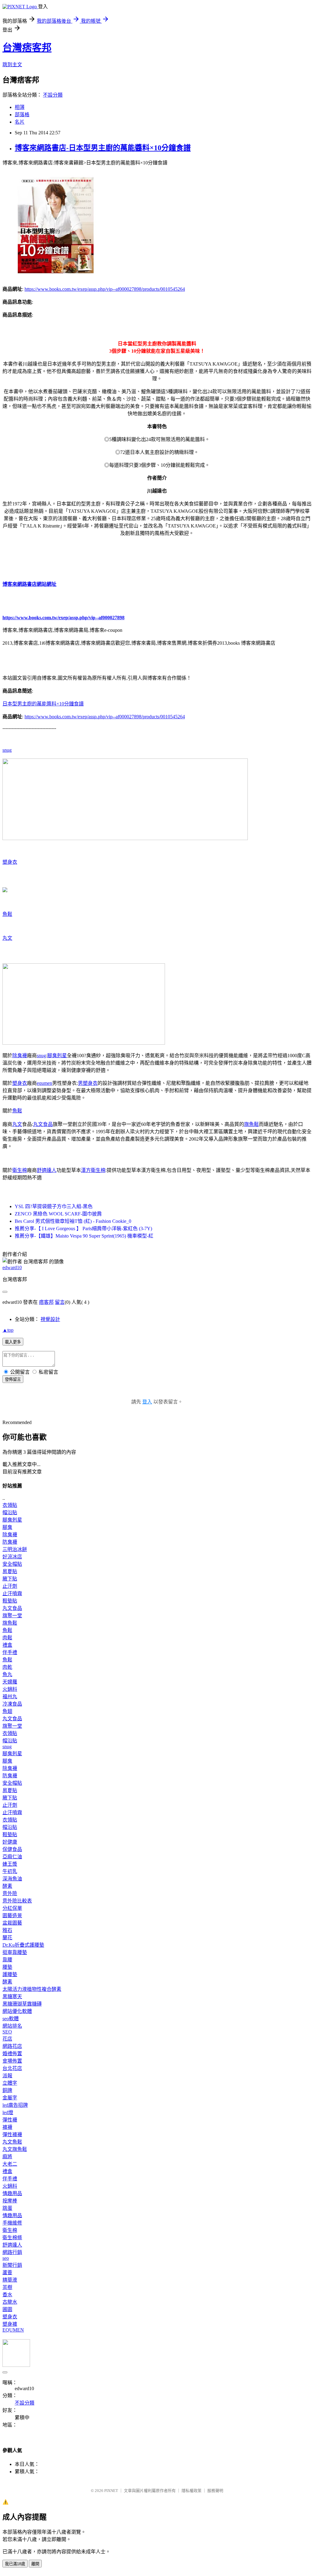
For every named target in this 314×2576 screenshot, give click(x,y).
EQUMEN (13, 2330)
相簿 (20, 107)
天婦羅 (10, 1682)
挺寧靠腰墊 (15, 1952)
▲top (8, 1330)
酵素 (7, 1886)
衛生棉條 (12, 2238)
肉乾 (7, 1667)
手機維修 (12, 2223)
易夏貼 (10, 1571)
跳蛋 (7, 2208)
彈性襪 (10, 2120)
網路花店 (12, 2046)
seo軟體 (11, 2019)
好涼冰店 (12, 1557)
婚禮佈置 (12, 2054)
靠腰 (7, 1960)
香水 (7, 2295)
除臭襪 (20, 1056)
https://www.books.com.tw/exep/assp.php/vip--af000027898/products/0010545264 (105, 289)
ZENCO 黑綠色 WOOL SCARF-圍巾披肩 (58, 1214)
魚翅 (7, 1711)
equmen (44, 1083)
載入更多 (13, 1342)
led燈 (8, 2112)
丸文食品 (43, 1124)
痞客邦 (46, 1302)
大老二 (10, 2164)
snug (7, 750)
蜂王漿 (10, 1864)
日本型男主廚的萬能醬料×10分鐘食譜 (43, 704)
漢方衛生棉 (93, 1170)
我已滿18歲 (15, 2564)
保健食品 (12, 1849)
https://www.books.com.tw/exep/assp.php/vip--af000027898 (63, 618)
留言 (60, 1302)
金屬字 (10, 2098)
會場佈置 (12, 2061)
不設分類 (53, 95)
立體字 (10, 2083)
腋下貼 (10, 1579)
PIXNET (111, 2491)
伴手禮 (10, 1652)
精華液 (10, 2280)
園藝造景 (12, 1916)
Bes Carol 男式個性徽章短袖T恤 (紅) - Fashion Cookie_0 (73, 1221)
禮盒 (7, 1645)
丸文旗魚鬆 (15, 2149)
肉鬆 (7, 1638)
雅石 (7, 1930)
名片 (20, 122)
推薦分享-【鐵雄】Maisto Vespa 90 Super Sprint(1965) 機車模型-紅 (84, 1236)
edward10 (12, 1267)
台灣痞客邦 (27, 48)
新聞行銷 (12, 2265)
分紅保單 (12, 1908)
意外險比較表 (17, 1901)
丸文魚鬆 (12, 2142)
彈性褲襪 (12, 2135)
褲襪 (7, 2127)
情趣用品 (12, 2193)
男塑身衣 (88, 1083)
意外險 (10, 1893)
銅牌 (7, 2090)
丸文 (7, 938)
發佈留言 (13, 1379)
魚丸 (7, 1674)
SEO (7, 2032)
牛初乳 (10, 1871)
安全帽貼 (12, 1564)
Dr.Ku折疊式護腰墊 (23, 1945)
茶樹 (7, 2287)
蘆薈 (7, 2273)
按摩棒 (10, 2201)
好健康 (10, 1842)
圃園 (7, 2309)
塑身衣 (10, 862)
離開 (35, 2564)
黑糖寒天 (12, 1996)
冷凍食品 (12, 1704)
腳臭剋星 (57, 1056)
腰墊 (7, 1967)
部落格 (22, 115)
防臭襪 (10, 1542)
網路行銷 (12, 2252)
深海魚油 (12, 1879)
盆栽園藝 (12, 1923)
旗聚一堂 (12, 1616)
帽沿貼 (10, 1513)
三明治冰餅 (15, 1549)
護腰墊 (10, 1974)
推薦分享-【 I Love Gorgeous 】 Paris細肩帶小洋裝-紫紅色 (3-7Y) (83, 1228)
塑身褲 (10, 2324)
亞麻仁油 (12, 1857)
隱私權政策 (191, 2491)
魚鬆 (7, 914)
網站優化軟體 (17, 2011)
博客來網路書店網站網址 (29, 584)
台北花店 (12, 2068)
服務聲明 (215, 2491)
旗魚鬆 (251, 1124)
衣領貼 (10, 1505)
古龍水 (10, 2302)
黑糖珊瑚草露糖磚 (22, 2004)
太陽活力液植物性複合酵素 (32, 1989)
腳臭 (7, 1527)
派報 (7, 2076)
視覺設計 (50, 1319)
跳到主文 (12, 65)
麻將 (7, 2157)
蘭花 (7, 1938)
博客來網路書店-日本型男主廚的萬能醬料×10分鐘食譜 (103, 148)
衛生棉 (20, 1170)
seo (6, 2258)
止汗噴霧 (12, 1593)
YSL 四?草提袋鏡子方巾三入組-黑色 (54, 1206)
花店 (7, 2039)
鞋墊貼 (10, 1601)
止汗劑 (10, 1586)
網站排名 (12, 2026)
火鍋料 (10, 1689)
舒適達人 (47, 1170)
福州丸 (10, 1697)
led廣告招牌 (15, 2105)
